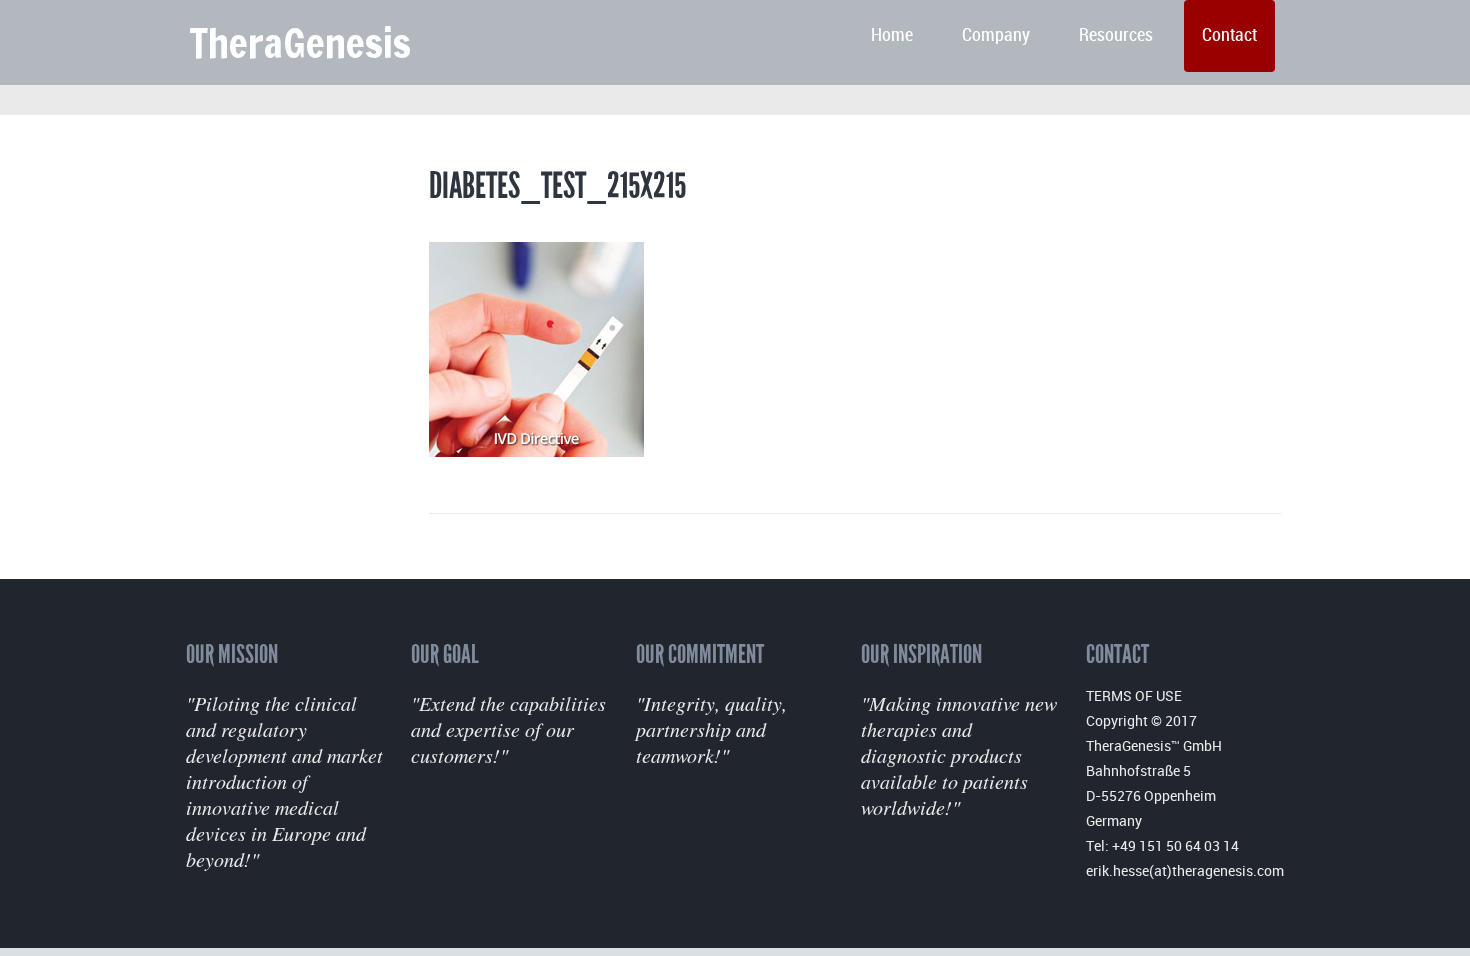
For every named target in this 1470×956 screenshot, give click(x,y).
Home (892, 35)
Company (996, 35)
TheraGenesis (300, 42)
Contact (1229, 35)
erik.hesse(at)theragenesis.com (1185, 870)
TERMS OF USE (1134, 695)
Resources (1116, 35)
